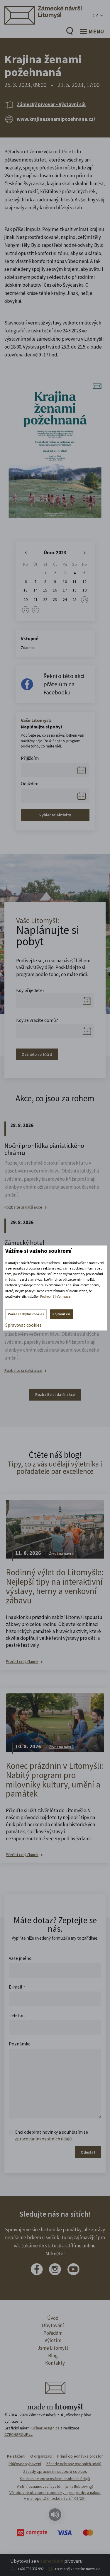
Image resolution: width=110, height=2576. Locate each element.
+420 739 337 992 (31, 2569)
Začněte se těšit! (37, 1054)
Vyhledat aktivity (55, 815)
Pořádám (53, 2333)
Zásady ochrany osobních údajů (74, 2464)
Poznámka (20, 2044)
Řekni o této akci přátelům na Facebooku (64, 684)
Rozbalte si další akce (23, 1207)
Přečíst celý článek (22, 1662)
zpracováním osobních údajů (43, 2139)
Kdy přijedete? (30, 990)
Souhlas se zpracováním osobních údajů (55, 2479)
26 (84, 600)
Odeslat (88, 2152)
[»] (84, 553)
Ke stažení (16, 2456)
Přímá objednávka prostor (80, 2456)
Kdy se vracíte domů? (37, 1020)
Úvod (53, 2318)
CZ (95, 15)
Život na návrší (62, 1553)
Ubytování (53, 2325)
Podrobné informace (55, 1296)
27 (26, 610)
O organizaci (41, 2456)
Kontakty (55, 2363)
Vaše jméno (20, 1958)
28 (35, 610)
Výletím (53, 2340)
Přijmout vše (62, 1314)
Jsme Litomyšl (53, 2348)
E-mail (17, 1987)
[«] (26, 553)
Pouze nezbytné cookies (26, 1314)
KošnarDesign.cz (45, 2428)
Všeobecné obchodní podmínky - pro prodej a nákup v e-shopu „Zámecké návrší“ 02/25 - (55, 2495)
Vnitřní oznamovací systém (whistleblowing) (55, 2486)
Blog (53, 2356)
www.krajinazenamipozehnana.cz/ (56, 119)
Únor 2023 (55, 553)
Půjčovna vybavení (25, 2464)
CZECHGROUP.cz (19, 2434)
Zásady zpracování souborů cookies (55, 2471)
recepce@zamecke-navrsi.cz (77, 2569)
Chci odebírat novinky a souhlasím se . (51, 2135)
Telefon (17, 2015)
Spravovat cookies (23, 1325)
